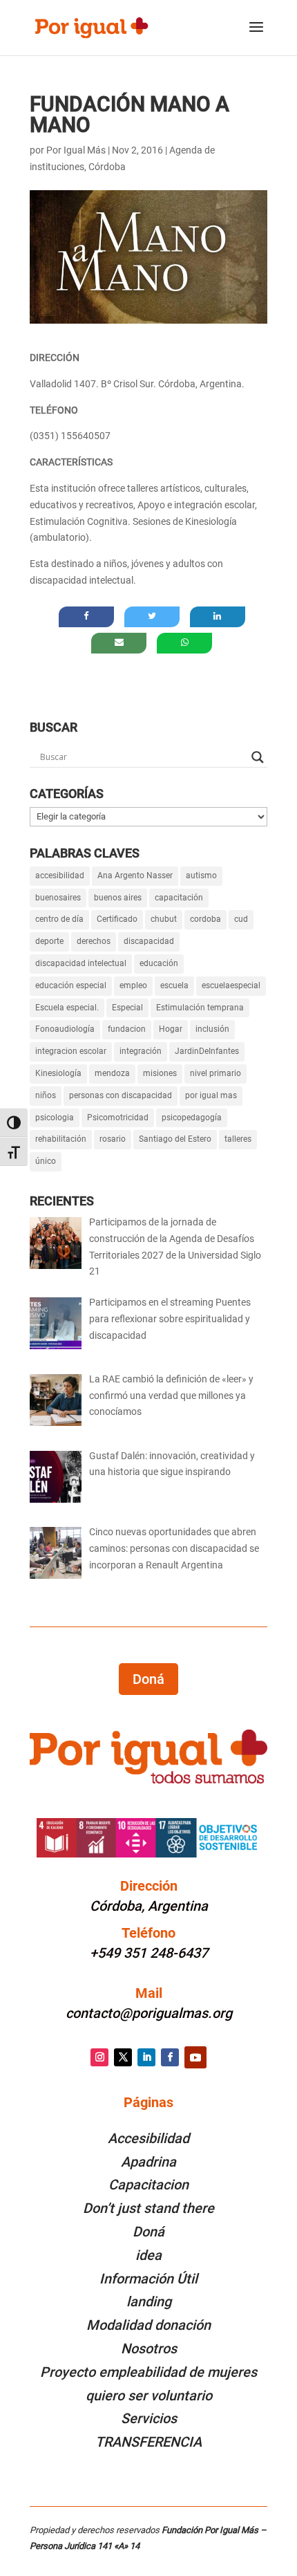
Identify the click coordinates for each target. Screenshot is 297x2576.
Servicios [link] (149, 2418)
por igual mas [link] (211, 1095)
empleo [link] (133, 985)
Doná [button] (148, 1679)
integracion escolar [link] (71, 1051)
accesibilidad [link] (60, 875)
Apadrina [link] (148, 2162)
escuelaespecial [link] (231, 985)
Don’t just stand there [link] (148, 2208)
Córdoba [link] (107, 167)
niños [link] (46, 1095)
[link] (91, 27)
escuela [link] (174, 985)
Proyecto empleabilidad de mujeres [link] (148, 2372)
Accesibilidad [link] (148, 2138)
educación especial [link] (71, 985)
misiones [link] (160, 1073)
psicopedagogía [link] (192, 1118)
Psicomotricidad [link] (118, 1118)
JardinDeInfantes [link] (207, 1051)
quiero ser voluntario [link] (149, 2396)
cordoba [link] (205, 919)
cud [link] (241, 919)
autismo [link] (201, 875)
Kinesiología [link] (58, 1073)
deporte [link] (49, 941)
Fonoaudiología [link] (65, 1029)
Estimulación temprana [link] (200, 1008)
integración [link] (141, 1051)
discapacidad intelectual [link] (81, 963)
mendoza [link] (112, 1073)
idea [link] (148, 2255)
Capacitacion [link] (148, 2185)
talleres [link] (238, 1139)
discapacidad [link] (149, 941)
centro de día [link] (59, 919)
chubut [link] (164, 919)
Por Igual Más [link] (76, 150)
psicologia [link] (55, 1118)
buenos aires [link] (118, 898)
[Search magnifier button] (258, 757)
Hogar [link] (171, 1029)
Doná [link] (148, 2232)
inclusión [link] (212, 1029)
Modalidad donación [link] (148, 2325)
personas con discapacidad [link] (121, 1095)
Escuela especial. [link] (67, 1008)
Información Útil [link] (148, 2279)
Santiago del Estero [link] (175, 1139)
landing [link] (149, 2301)
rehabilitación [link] (61, 1139)
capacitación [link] (179, 898)
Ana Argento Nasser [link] (135, 875)
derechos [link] (94, 941)
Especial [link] (127, 1008)
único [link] (46, 1161)
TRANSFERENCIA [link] (148, 2442)
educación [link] (159, 963)
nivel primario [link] (215, 1073)
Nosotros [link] (149, 2348)
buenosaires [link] (58, 898)
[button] (256, 36)
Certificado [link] (117, 919)
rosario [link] (113, 1139)
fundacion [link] (127, 1029)
